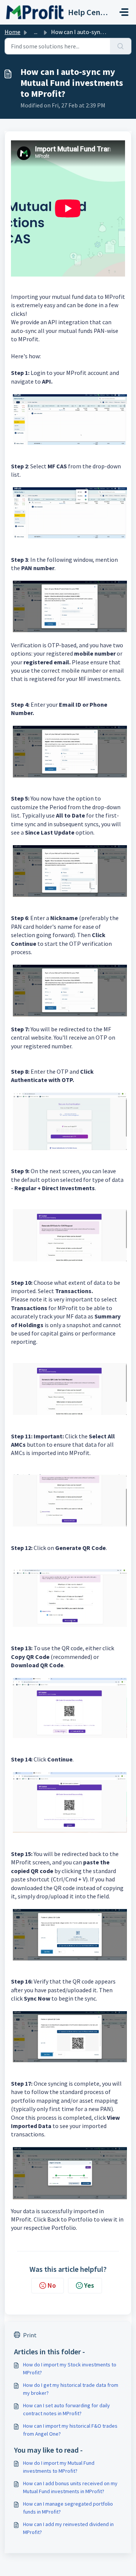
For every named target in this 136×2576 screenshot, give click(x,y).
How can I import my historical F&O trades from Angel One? (70, 2430)
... (36, 32)
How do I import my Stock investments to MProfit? (70, 2368)
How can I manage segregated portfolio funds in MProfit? (68, 2508)
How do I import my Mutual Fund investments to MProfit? (59, 2467)
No (52, 2285)
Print (30, 2335)
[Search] (121, 46)
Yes (89, 2285)
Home (12, 32)
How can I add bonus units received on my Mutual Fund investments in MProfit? (70, 2487)
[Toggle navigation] (124, 12)
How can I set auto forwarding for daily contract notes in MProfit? (66, 2409)
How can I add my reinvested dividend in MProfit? (68, 2528)
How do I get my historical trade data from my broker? (71, 2389)
